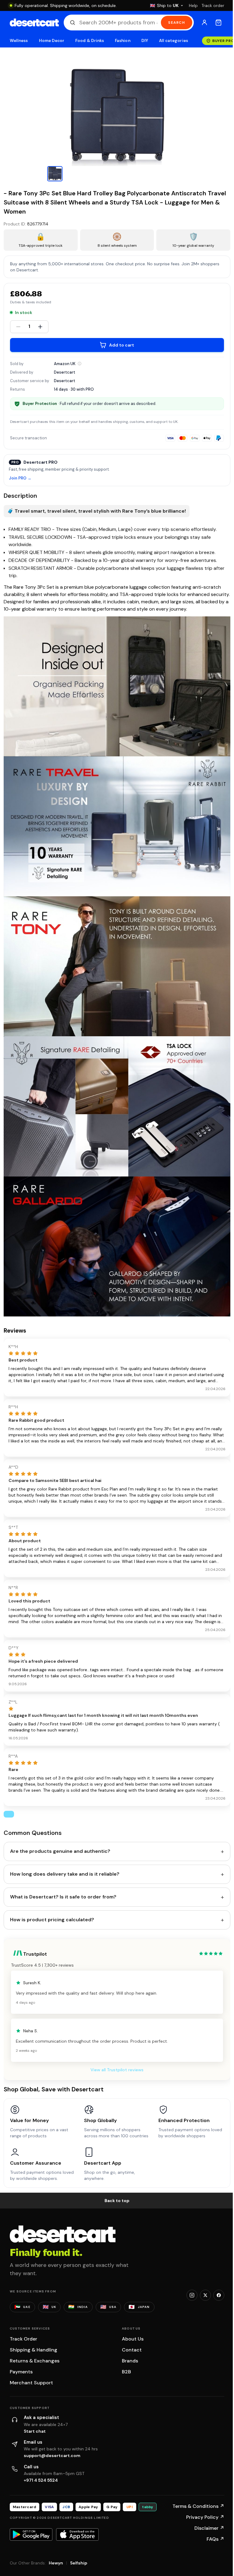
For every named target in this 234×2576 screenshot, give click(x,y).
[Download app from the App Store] (77, 2534)
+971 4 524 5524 (41, 2480)
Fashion (122, 41)
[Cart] (218, 23)
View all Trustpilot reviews (117, 2070)
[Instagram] (192, 2295)
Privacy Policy (205, 2517)
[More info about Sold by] (80, 364)
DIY (145, 41)
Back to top (117, 2201)
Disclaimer (209, 2528)
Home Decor (52, 41)
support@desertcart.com (52, 2456)
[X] (205, 2295)
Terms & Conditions (198, 2506)
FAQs (215, 2539)
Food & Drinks (90, 41)
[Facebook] (219, 2295)
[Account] (204, 23)
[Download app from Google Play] (31, 2534)
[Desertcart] (34, 23)
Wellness (19, 41)
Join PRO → (20, 478)
